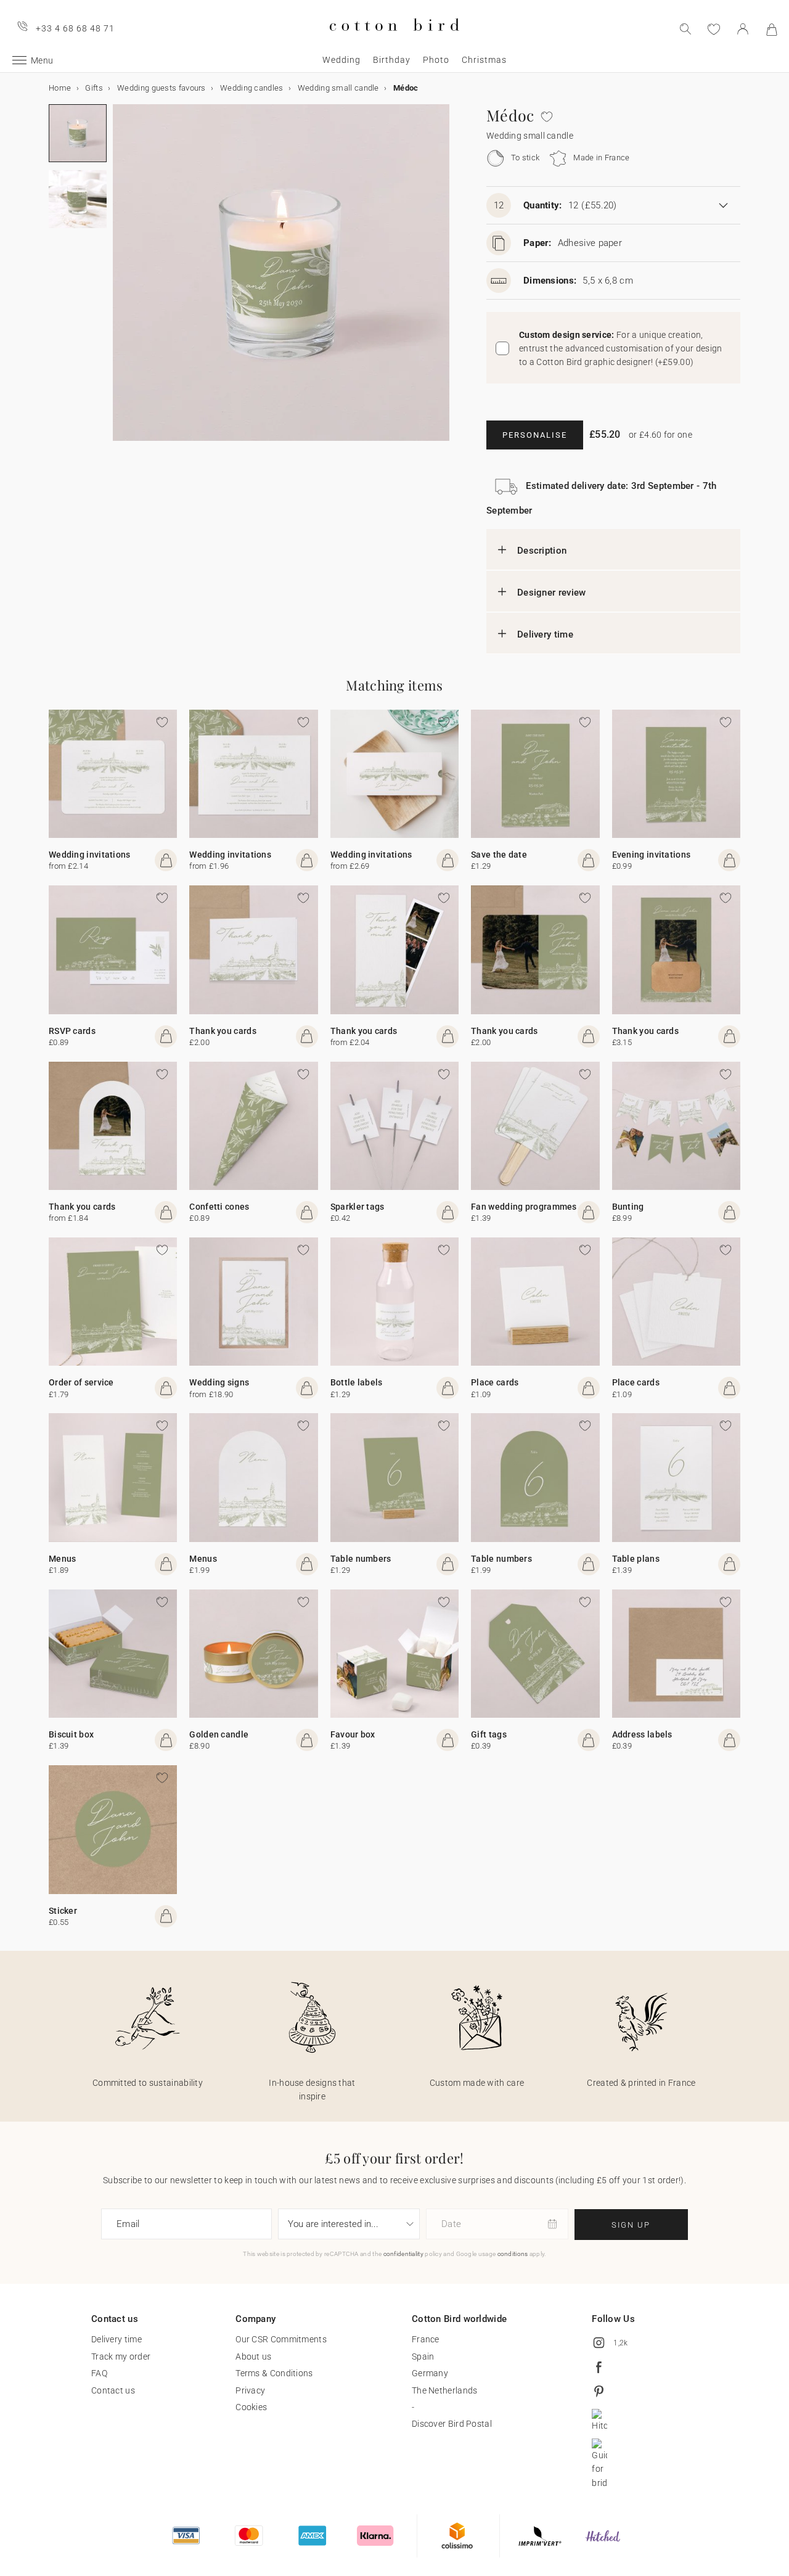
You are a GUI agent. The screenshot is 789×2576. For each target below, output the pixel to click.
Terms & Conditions (274, 2373)
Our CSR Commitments (281, 2339)
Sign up (631, 2225)
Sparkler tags (358, 1207)
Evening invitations (652, 855)
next (120, 280)
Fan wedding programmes (524, 1207)
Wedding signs (219, 1382)
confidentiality (404, 2254)
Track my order (121, 2357)
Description (542, 551)
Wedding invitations (90, 855)
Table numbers (361, 1559)
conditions (513, 2254)
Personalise (535, 435)
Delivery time (545, 634)
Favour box (353, 1734)
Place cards (495, 1382)
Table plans (636, 1559)
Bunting (628, 1207)
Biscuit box (71, 1734)
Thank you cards (223, 1031)
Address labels (642, 1734)
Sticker (63, 1911)
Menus (63, 1559)
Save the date (499, 855)
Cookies (251, 2407)
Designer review (552, 593)
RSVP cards (72, 1031)
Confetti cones (219, 1207)
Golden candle (219, 1734)
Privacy (250, 2390)
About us (253, 2357)
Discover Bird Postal (452, 2424)
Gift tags (489, 1734)
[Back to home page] (394, 41)
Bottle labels (357, 1382)
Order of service (81, 1382)
